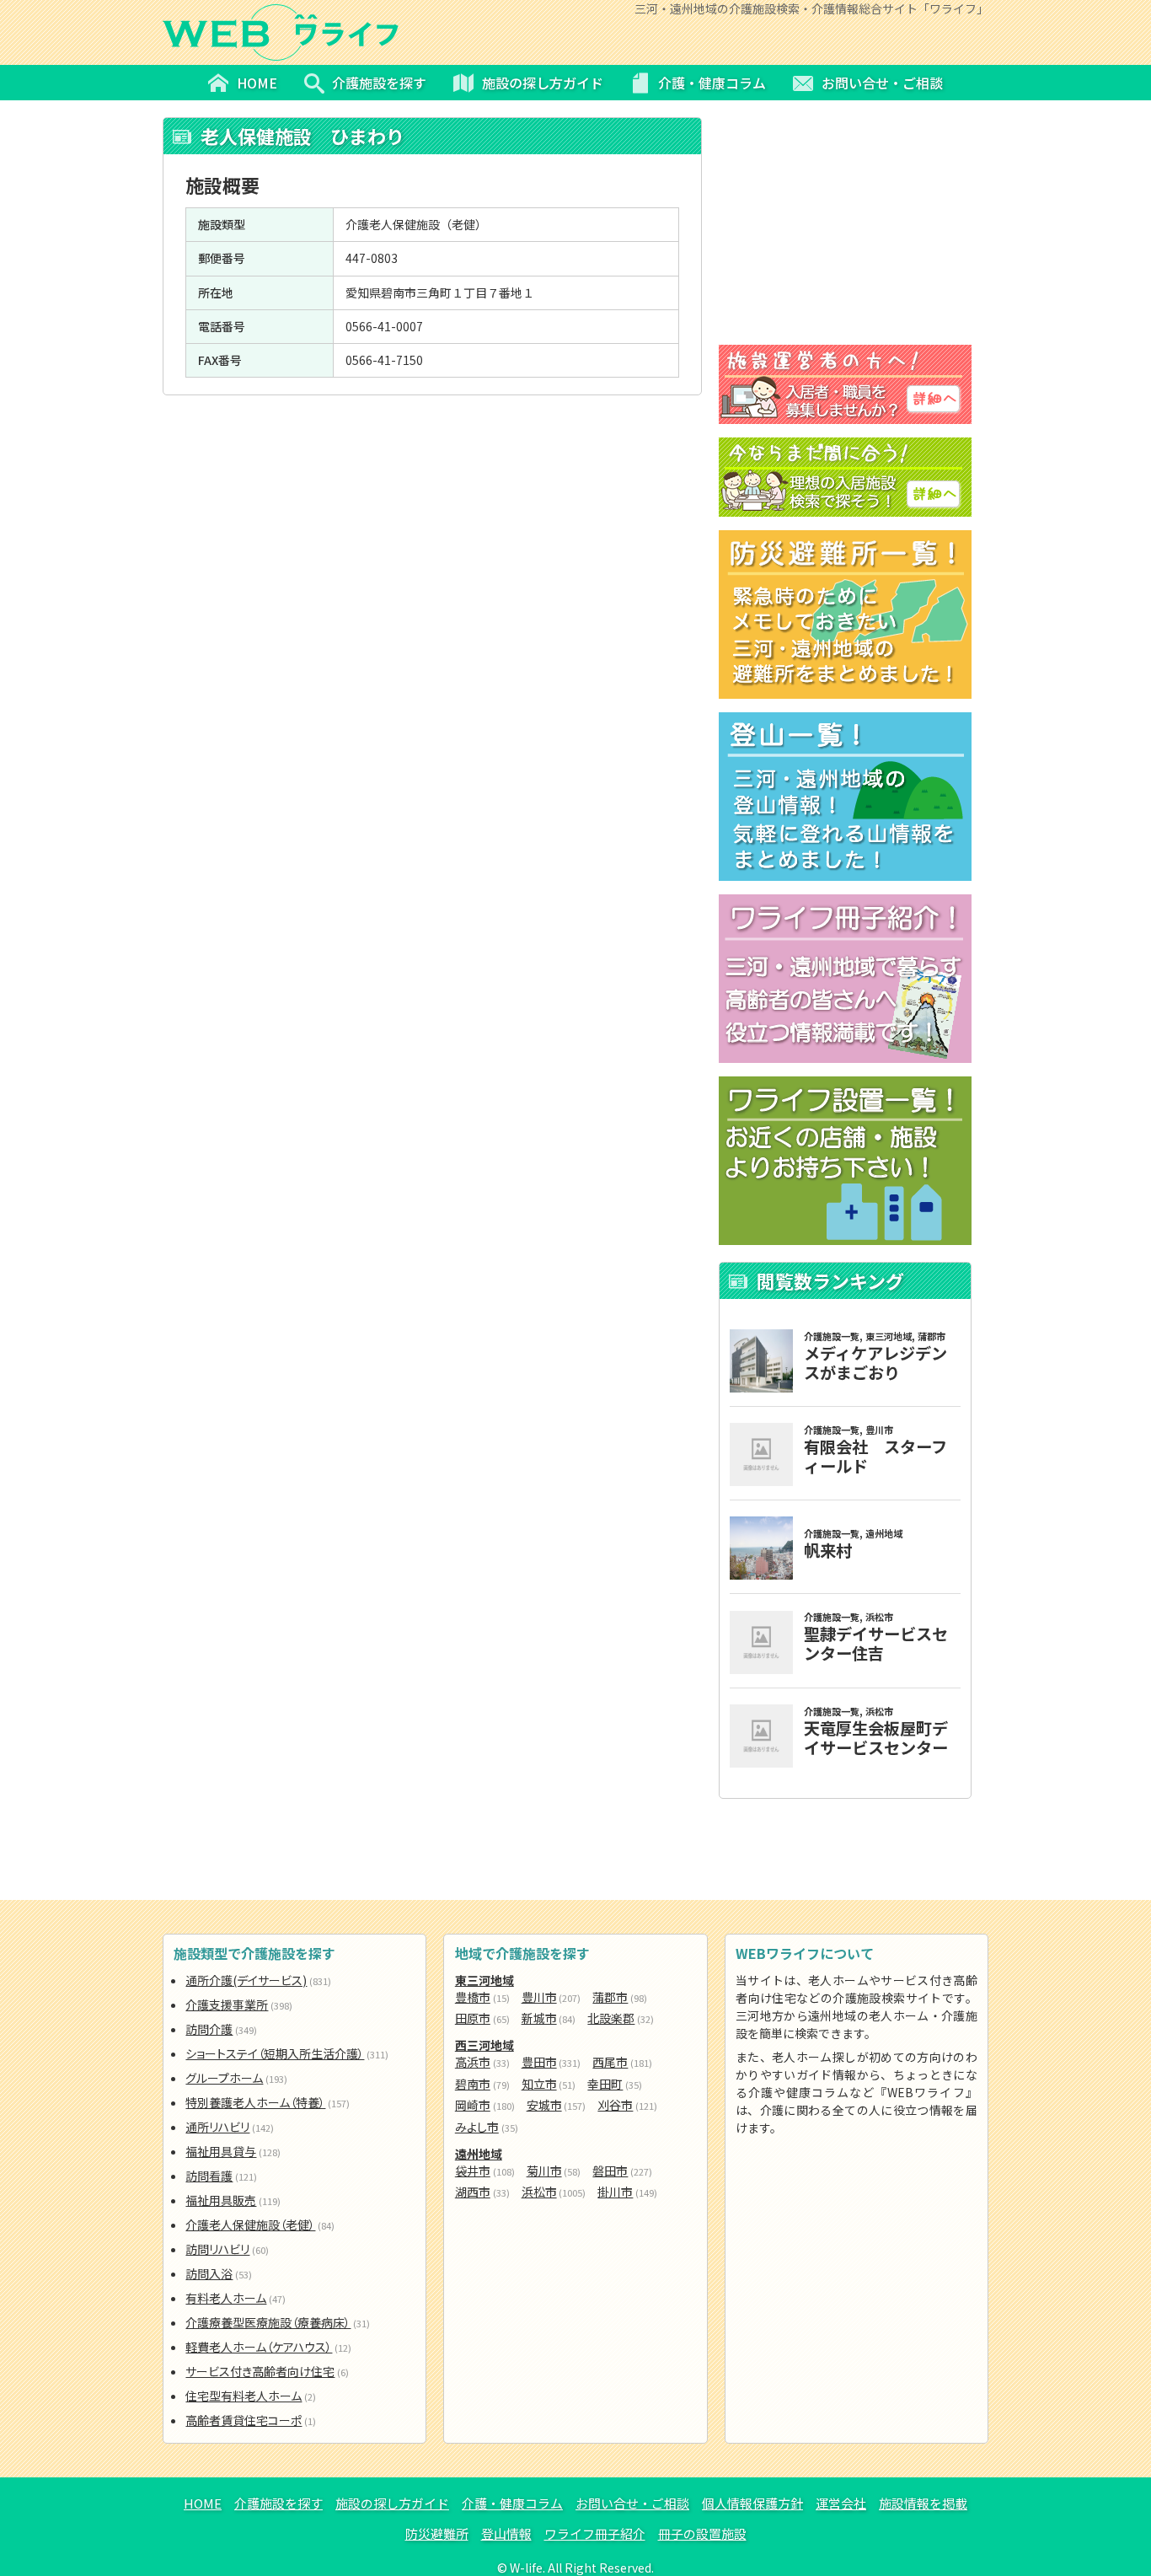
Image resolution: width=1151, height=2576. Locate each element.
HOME (203, 2503)
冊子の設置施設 (702, 2533)
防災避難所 (437, 2533)
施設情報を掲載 (923, 2503)
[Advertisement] (432, 518)
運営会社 (841, 2503)
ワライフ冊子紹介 (595, 2533)
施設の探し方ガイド (392, 2503)
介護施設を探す (278, 2503)
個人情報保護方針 (752, 2503)
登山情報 (506, 2533)
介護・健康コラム (512, 2503)
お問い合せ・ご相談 (632, 2503)
